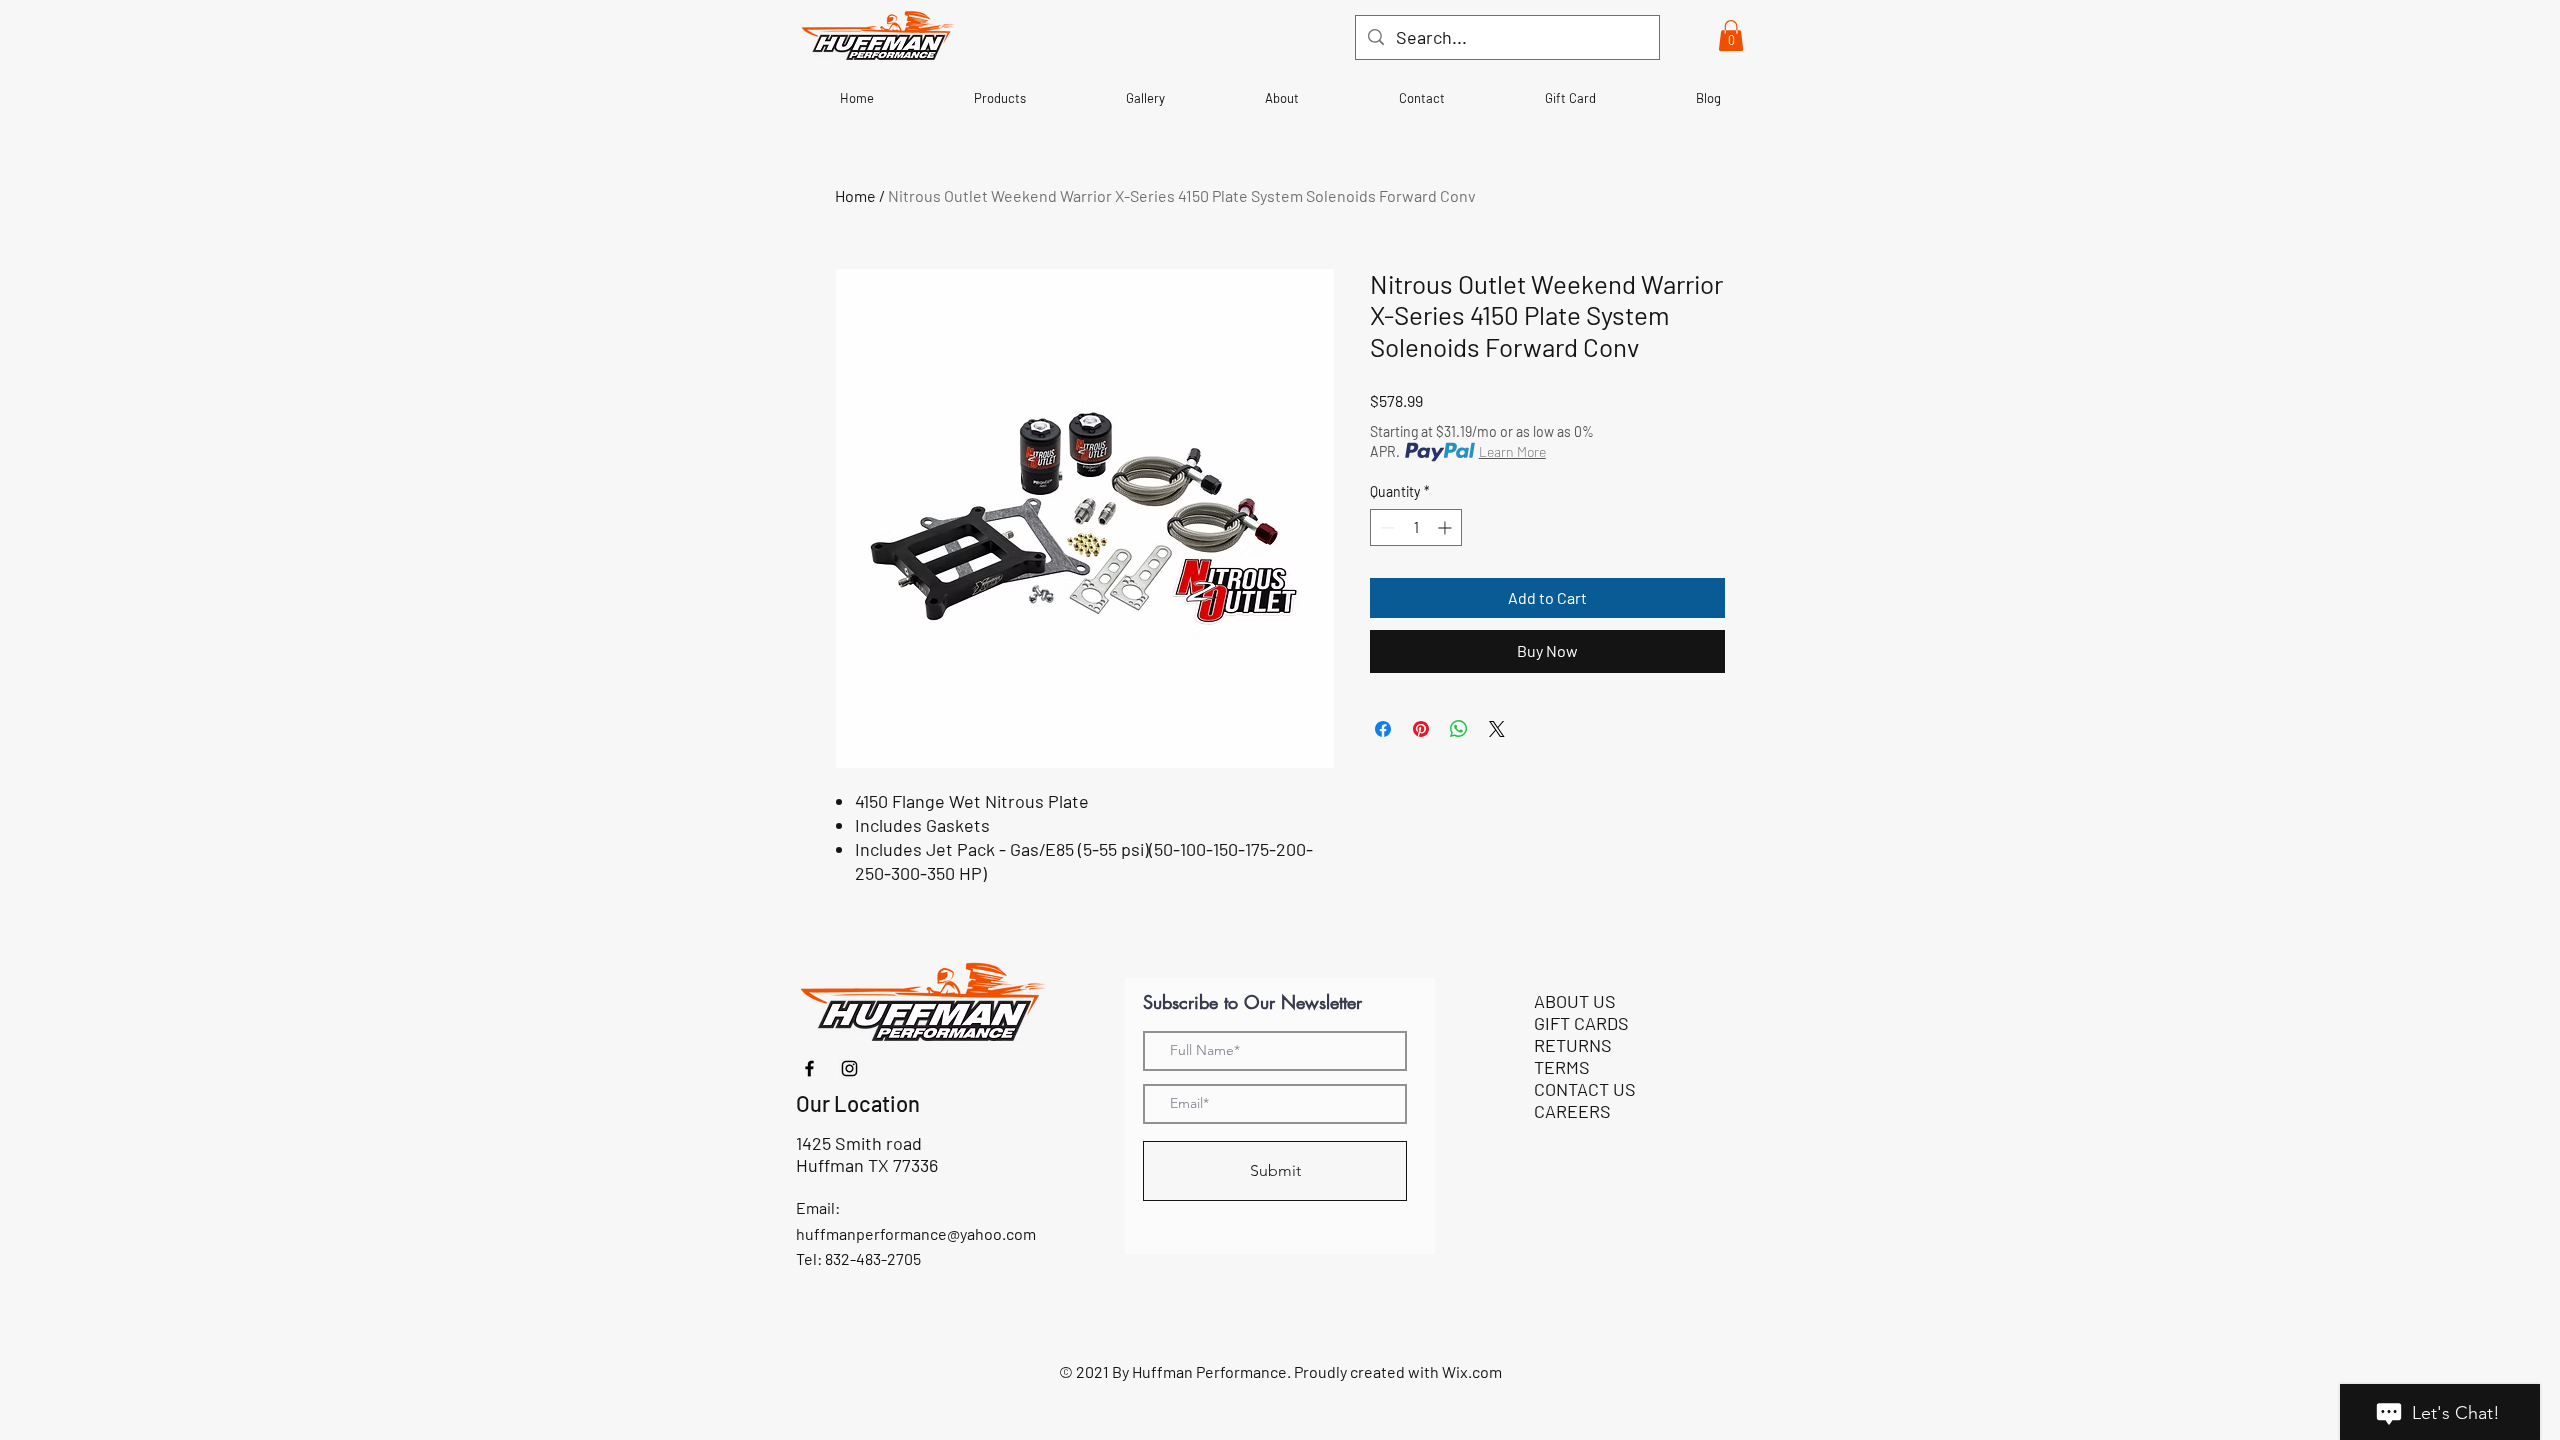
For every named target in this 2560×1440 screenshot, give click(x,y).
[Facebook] (809, 1068)
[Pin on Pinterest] (1421, 729)
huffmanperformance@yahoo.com (916, 1233)
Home (855, 195)
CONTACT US (1585, 1089)
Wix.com (1472, 1371)
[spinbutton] (1416, 527)
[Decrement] (1385, 527)
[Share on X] (1497, 729)
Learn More (1512, 451)
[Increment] (1446, 527)
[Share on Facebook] (1383, 729)
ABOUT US (1575, 1001)
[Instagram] (849, 1068)
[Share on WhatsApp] (1459, 729)
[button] (1731, 35)
